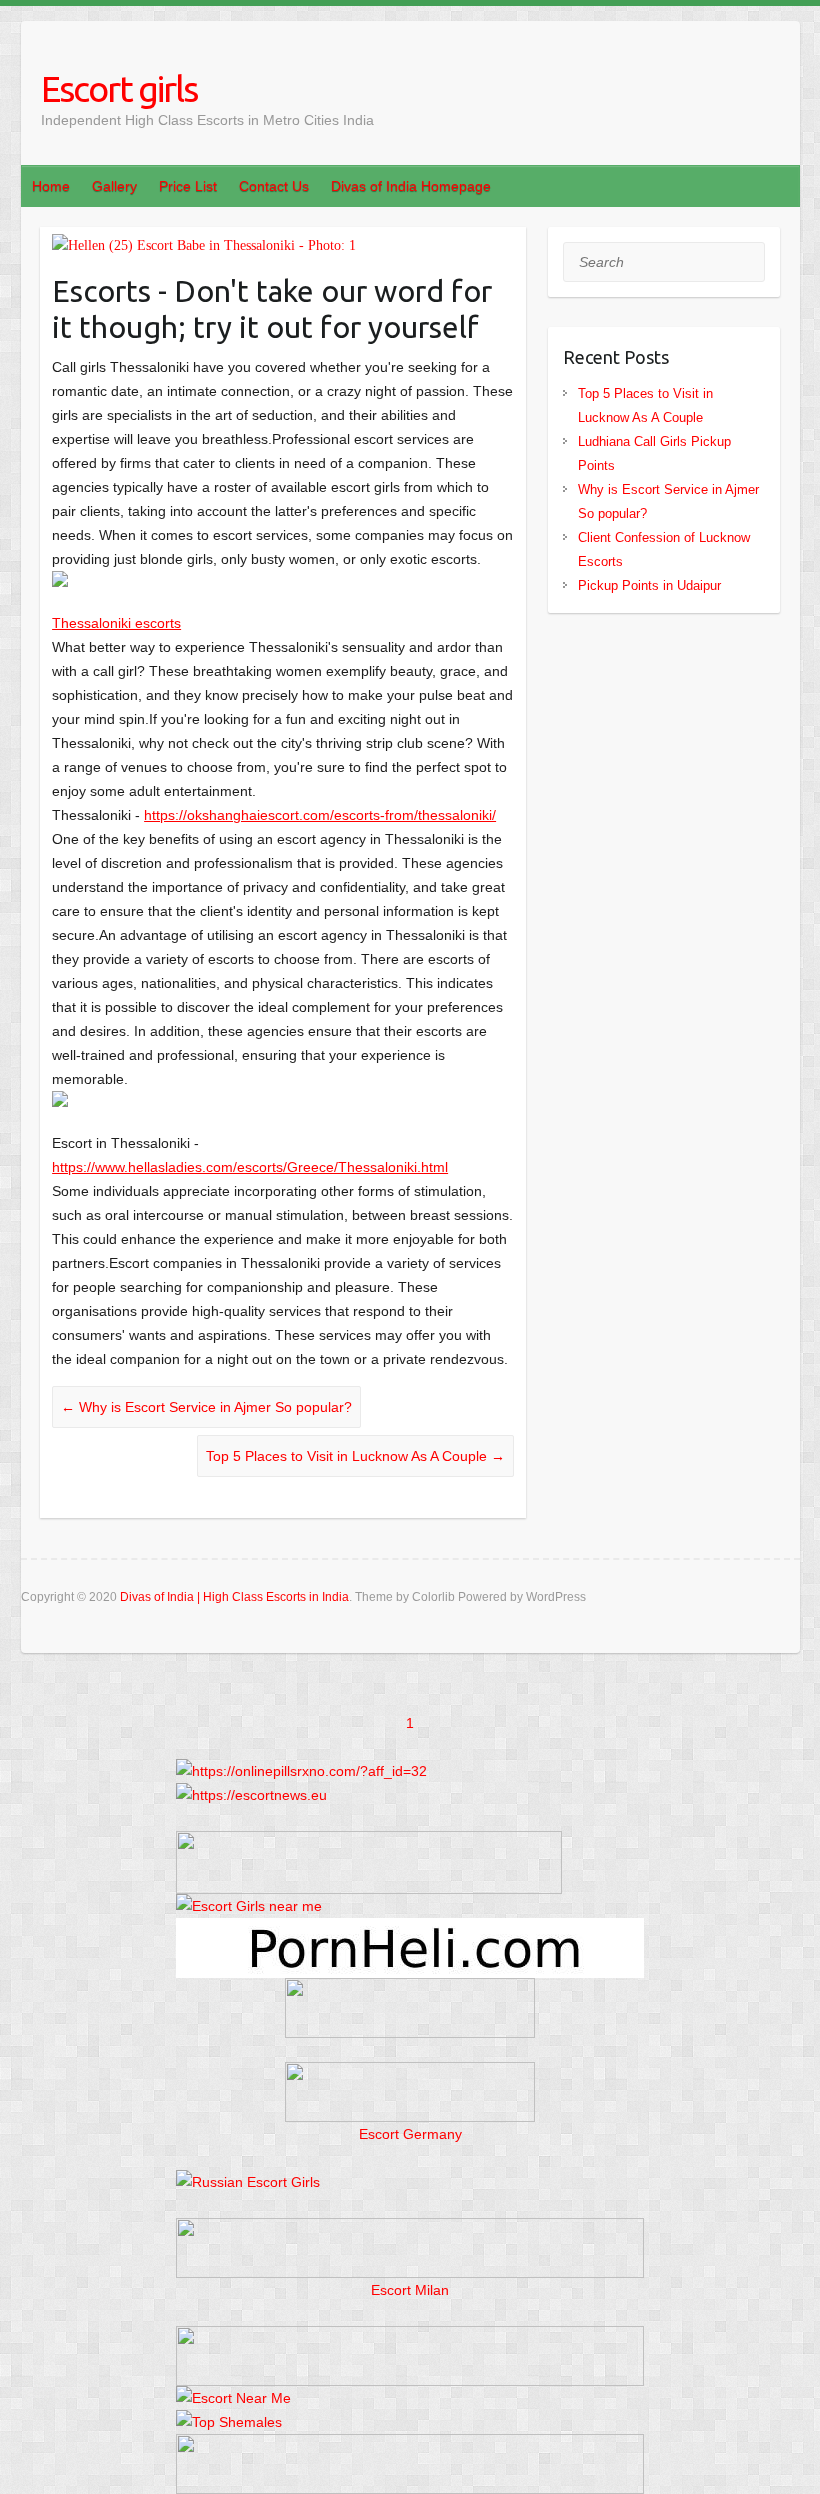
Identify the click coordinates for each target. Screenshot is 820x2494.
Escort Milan (410, 2290)
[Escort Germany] (410, 2092)
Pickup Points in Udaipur (649, 585)
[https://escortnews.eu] (251, 1795)
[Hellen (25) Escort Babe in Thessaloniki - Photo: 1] (282, 246)
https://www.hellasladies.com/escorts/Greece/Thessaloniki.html (250, 1167)
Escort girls (119, 88)
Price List (188, 186)
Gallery (114, 186)
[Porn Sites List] (410, 1930)
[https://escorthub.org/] (410, 2008)
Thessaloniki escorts (116, 623)
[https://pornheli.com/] (369, 1843)
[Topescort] (410, 2338)
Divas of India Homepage (411, 186)
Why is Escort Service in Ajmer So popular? (206, 1407)
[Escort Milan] (410, 2230)
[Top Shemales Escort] (229, 2422)
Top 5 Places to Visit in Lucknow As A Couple (355, 1456)
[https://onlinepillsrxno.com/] (301, 1771)
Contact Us (274, 186)
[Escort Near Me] (233, 2398)
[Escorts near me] (249, 1906)
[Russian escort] (248, 2182)
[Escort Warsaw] (410, 2446)
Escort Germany (410, 2134)
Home (51, 186)
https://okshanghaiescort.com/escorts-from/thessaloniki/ (320, 815)
